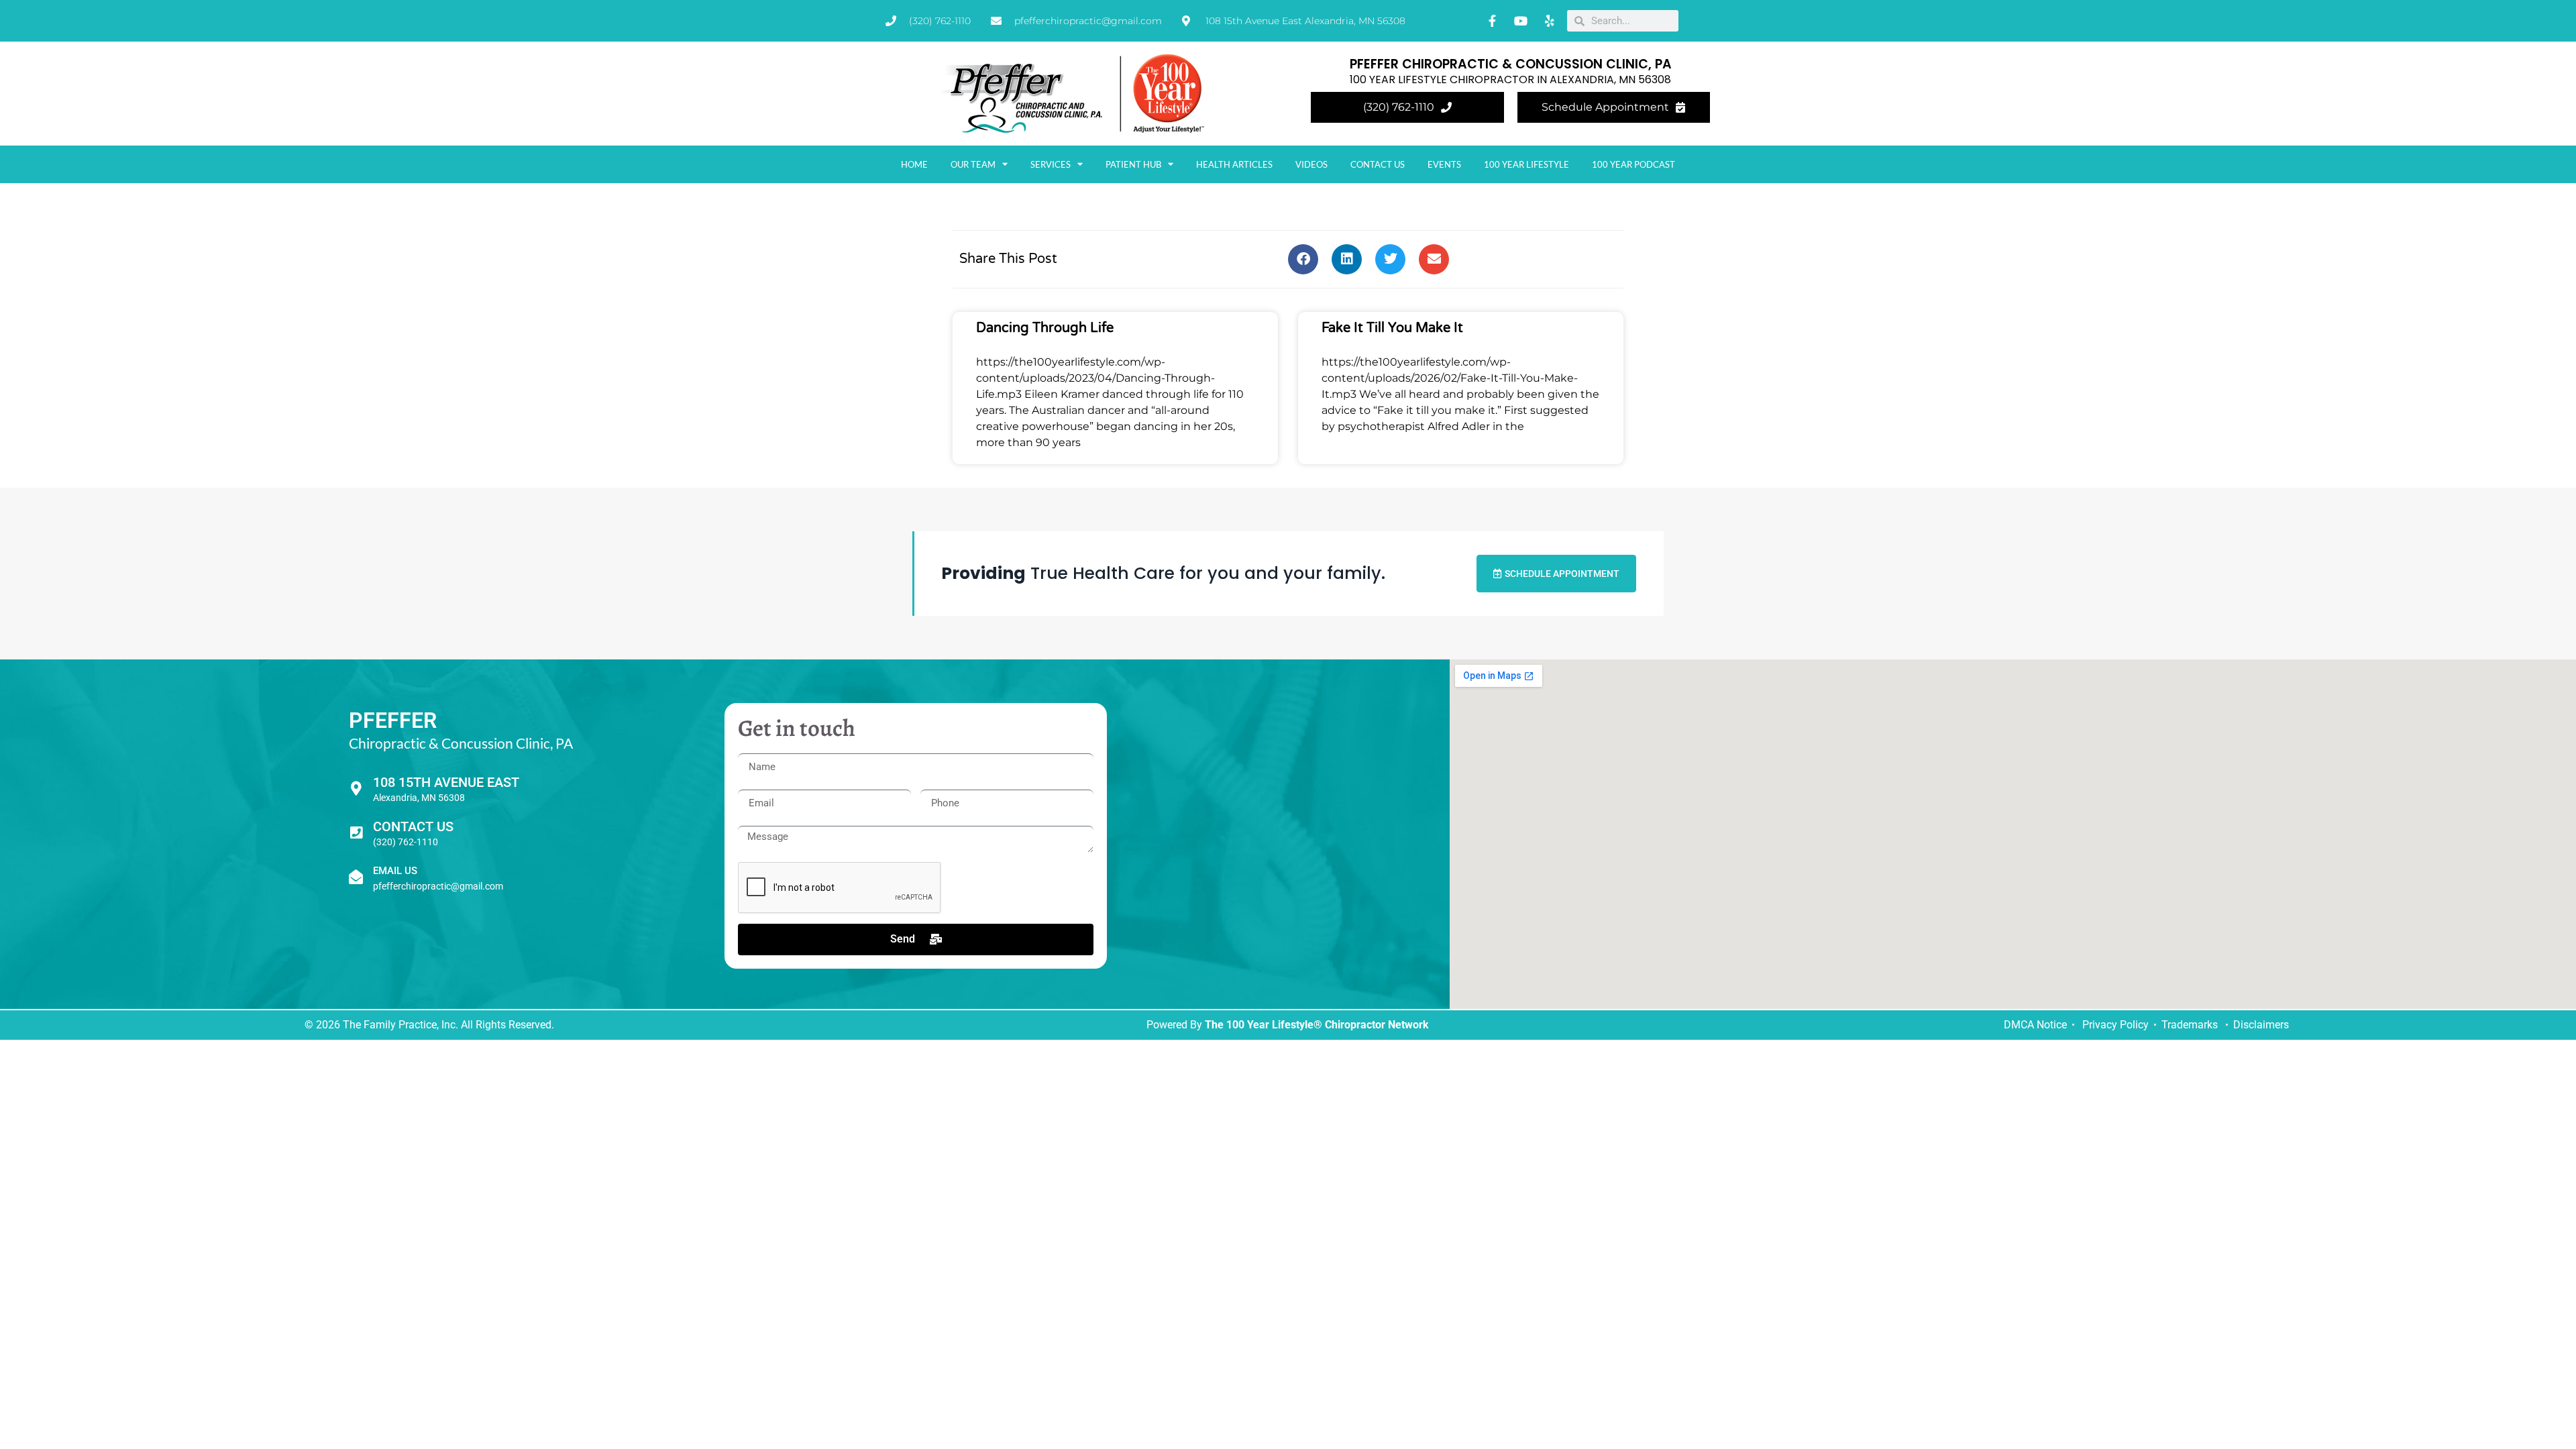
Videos (1311, 164)
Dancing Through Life (1045, 328)
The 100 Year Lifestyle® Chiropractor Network (1317, 1025)
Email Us (395, 871)
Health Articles (1234, 164)
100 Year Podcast (1633, 164)
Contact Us (1378, 164)
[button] (1303, 259)
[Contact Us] (356, 833)
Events (1444, 164)
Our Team (973, 164)
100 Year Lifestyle (1526, 164)
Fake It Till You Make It (1392, 328)
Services (1051, 164)
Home (914, 164)
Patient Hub (1133, 164)
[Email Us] (356, 877)
